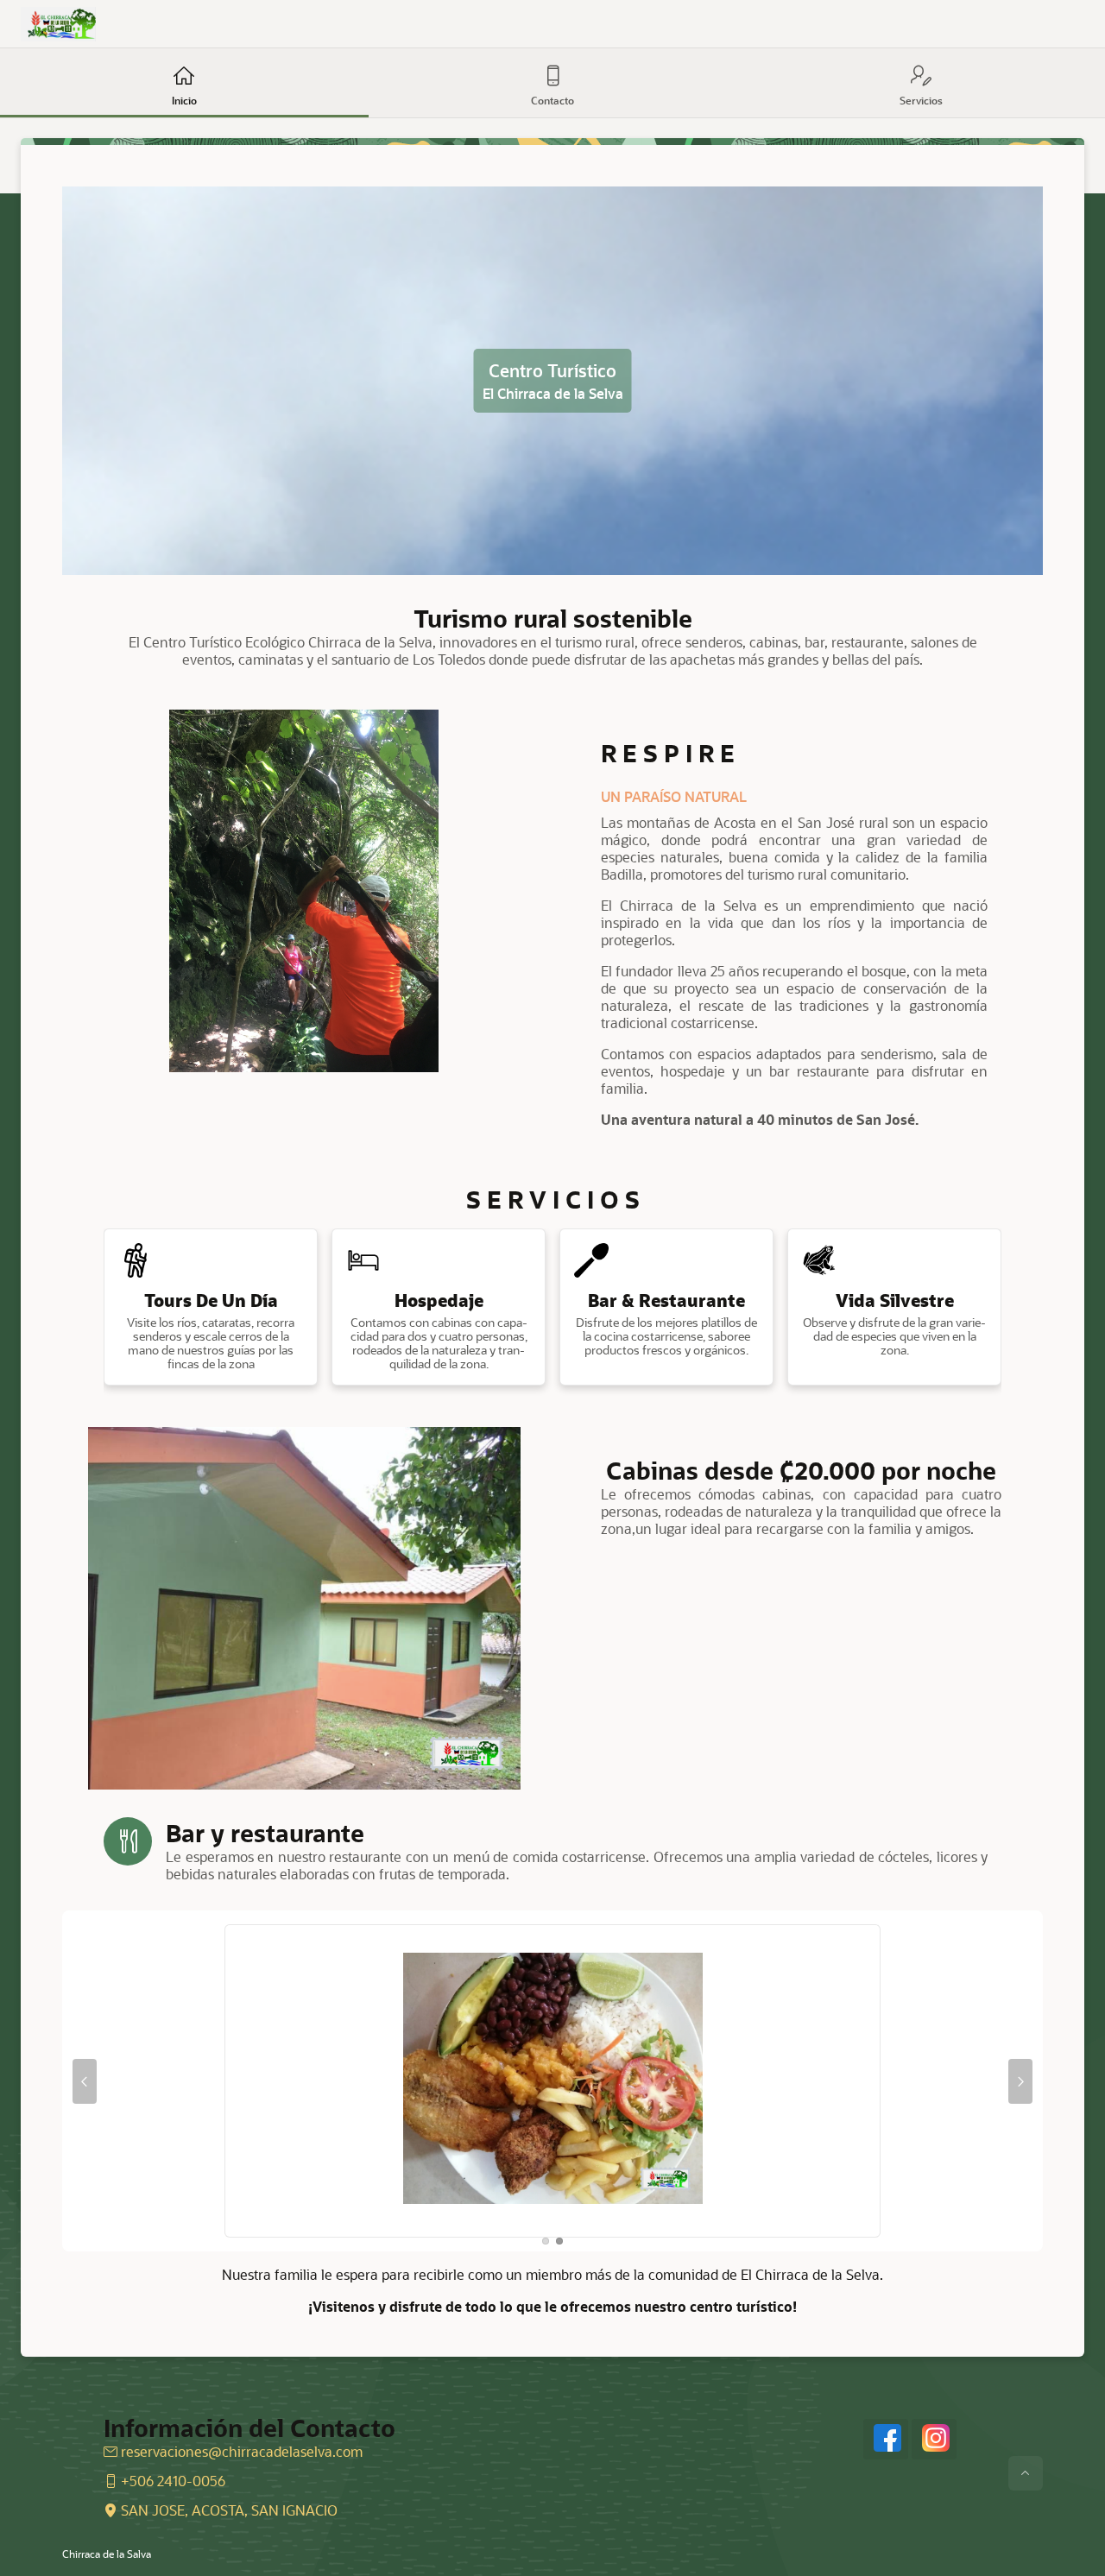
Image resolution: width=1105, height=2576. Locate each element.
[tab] (546, 2241)
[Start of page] (1026, 2473)
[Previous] (85, 2081)
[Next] (1020, 2081)
